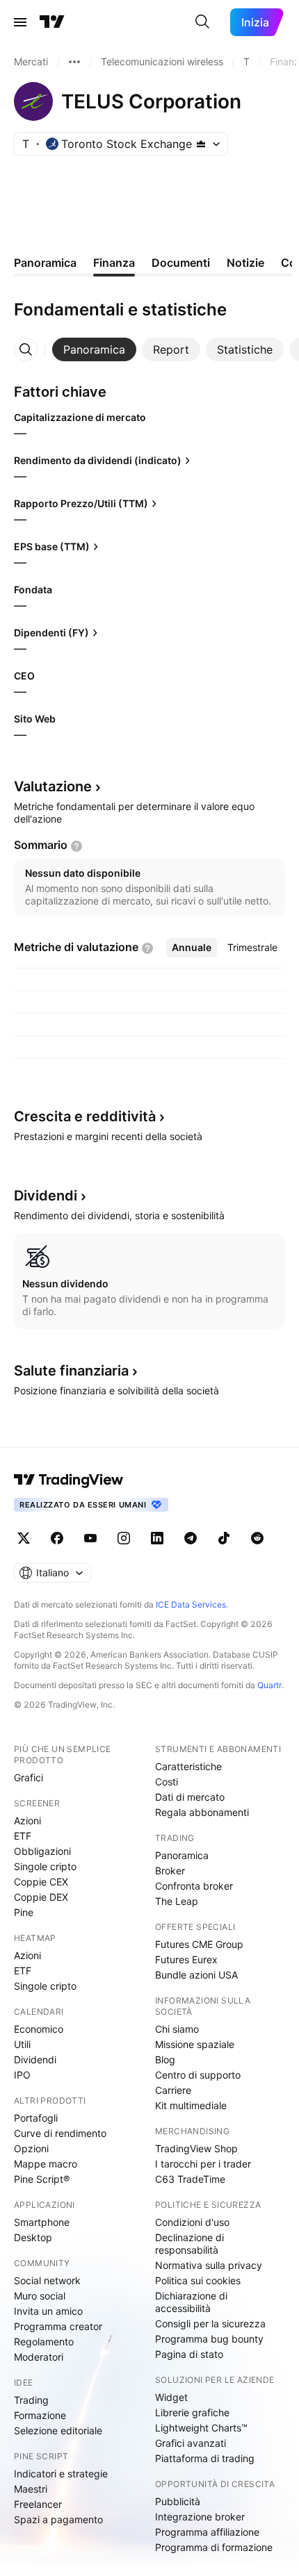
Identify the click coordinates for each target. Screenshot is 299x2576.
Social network (47, 2280)
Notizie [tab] (245, 263)
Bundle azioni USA (196, 1975)
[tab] (94, 349)
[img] (201, 144)
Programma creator (58, 2326)
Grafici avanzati (191, 2443)
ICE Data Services (191, 1604)
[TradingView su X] (24, 1538)
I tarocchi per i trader (203, 2164)
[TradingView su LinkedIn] (157, 1538)
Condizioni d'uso (192, 2222)
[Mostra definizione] (76, 846)
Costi (167, 1782)
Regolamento (44, 2342)
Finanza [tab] (114, 263)
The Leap (177, 1901)
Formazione (40, 2415)
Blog (165, 2059)
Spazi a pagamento (58, 2519)
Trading (31, 2400)
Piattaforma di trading (205, 2458)
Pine (24, 1912)
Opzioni (31, 2148)
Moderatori (39, 2357)
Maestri (31, 2489)
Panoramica (182, 1855)
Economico (39, 2029)
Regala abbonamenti (202, 1812)
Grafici (29, 1777)
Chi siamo (177, 2029)
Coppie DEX (41, 1897)
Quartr (269, 1685)
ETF (23, 1836)
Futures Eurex (186, 1959)
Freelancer (38, 2504)
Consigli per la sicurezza (210, 2323)
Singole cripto (45, 1866)
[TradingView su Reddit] (257, 1538)
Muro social (40, 2296)
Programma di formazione (214, 2547)
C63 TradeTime (190, 2179)
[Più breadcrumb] (74, 62)
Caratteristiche (188, 1766)
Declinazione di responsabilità (189, 2244)
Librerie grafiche (192, 2412)
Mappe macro (46, 2164)
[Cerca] (202, 22)
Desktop (33, 2237)
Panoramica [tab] (45, 263)
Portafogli (36, 2118)
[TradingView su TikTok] (224, 1538)
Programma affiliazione (207, 2532)
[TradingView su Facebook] (57, 1538)
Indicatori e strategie (61, 2474)
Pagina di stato (189, 2354)
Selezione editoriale (58, 2430)
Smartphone (42, 2222)
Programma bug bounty (209, 2339)
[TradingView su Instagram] (124, 1538)
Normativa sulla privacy (209, 2265)
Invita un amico (48, 2311)
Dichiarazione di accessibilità (191, 2302)
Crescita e (85, 1116)
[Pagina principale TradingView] (52, 22)
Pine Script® (42, 2179)
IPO (22, 2075)
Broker (170, 1871)
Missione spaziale (195, 2044)
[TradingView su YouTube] (90, 1538)
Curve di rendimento (60, 2133)
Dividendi (35, 2059)
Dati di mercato (190, 1797)
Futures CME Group (199, 1944)
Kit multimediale (191, 2105)
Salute (71, 1371)
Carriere (173, 2090)
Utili (22, 2044)
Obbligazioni (42, 1851)
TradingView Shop (196, 2148)
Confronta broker (194, 1886)
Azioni (27, 1820)
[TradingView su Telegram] (191, 1538)
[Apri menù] (20, 22)
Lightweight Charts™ (201, 2428)
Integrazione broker (200, 2517)
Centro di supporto (198, 2075)
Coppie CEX (41, 1882)
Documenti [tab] (181, 263)
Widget (171, 2397)
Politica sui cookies (198, 2280)
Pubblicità (178, 2501)
